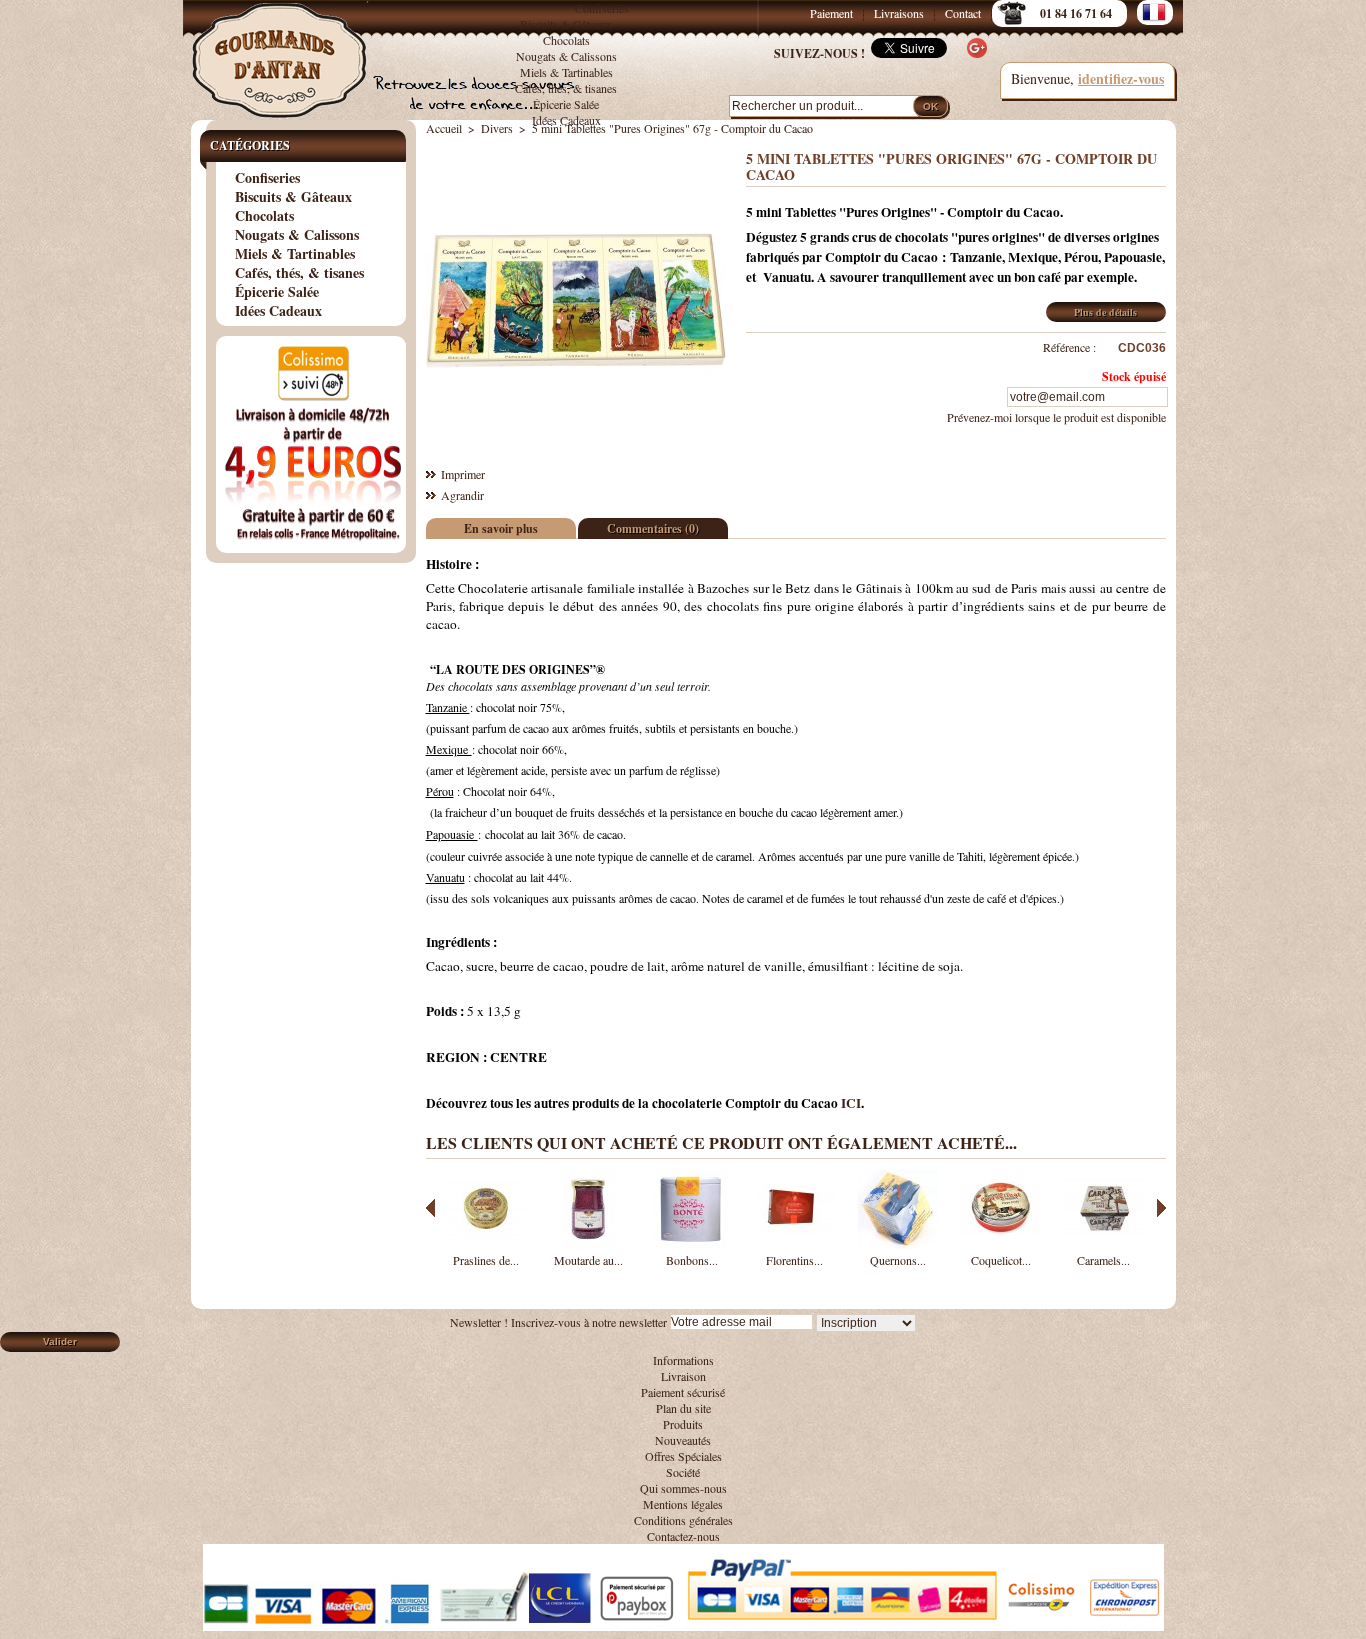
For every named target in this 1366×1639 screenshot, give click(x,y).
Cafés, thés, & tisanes (566, 88)
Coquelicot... (1001, 1260)
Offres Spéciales (683, 1456)
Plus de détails (1105, 312)
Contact (963, 13)
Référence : (1069, 347)
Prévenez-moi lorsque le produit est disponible (1056, 417)
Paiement (831, 13)
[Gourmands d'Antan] (283, 50)
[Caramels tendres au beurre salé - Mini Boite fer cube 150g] (1104, 1244)
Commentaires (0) (653, 528)
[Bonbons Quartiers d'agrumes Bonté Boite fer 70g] (692, 1244)
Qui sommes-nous (683, 1488)
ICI (851, 1103)
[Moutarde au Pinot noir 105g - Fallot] (589, 1244)
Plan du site (683, 1408)
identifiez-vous (1121, 78)
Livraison (683, 1376)
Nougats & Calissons (566, 56)
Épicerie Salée (566, 104)
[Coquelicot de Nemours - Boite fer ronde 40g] (1001, 1244)
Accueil (444, 128)
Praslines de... (486, 1260)
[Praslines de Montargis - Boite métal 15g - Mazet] (486, 1244)
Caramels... (1103, 1260)
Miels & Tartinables (566, 72)
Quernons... (898, 1260)
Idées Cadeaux (566, 120)
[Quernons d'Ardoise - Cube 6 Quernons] (898, 1244)
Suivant (1161, 1208)
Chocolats (566, 40)
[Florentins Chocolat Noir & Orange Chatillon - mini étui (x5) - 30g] (795, 1244)
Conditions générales (683, 1520)
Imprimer (463, 474)
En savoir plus (501, 528)
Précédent (430, 1208)
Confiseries (602, 8)
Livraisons (899, 13)
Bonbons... (692, 1260)
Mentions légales (683, 1504)
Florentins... (794, 1260)
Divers (497, 128)
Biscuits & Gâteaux (566, 24)
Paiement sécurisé (683, 1392)
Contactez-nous (683, 1536)
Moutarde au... (588, 1260)
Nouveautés (683, 1440)
